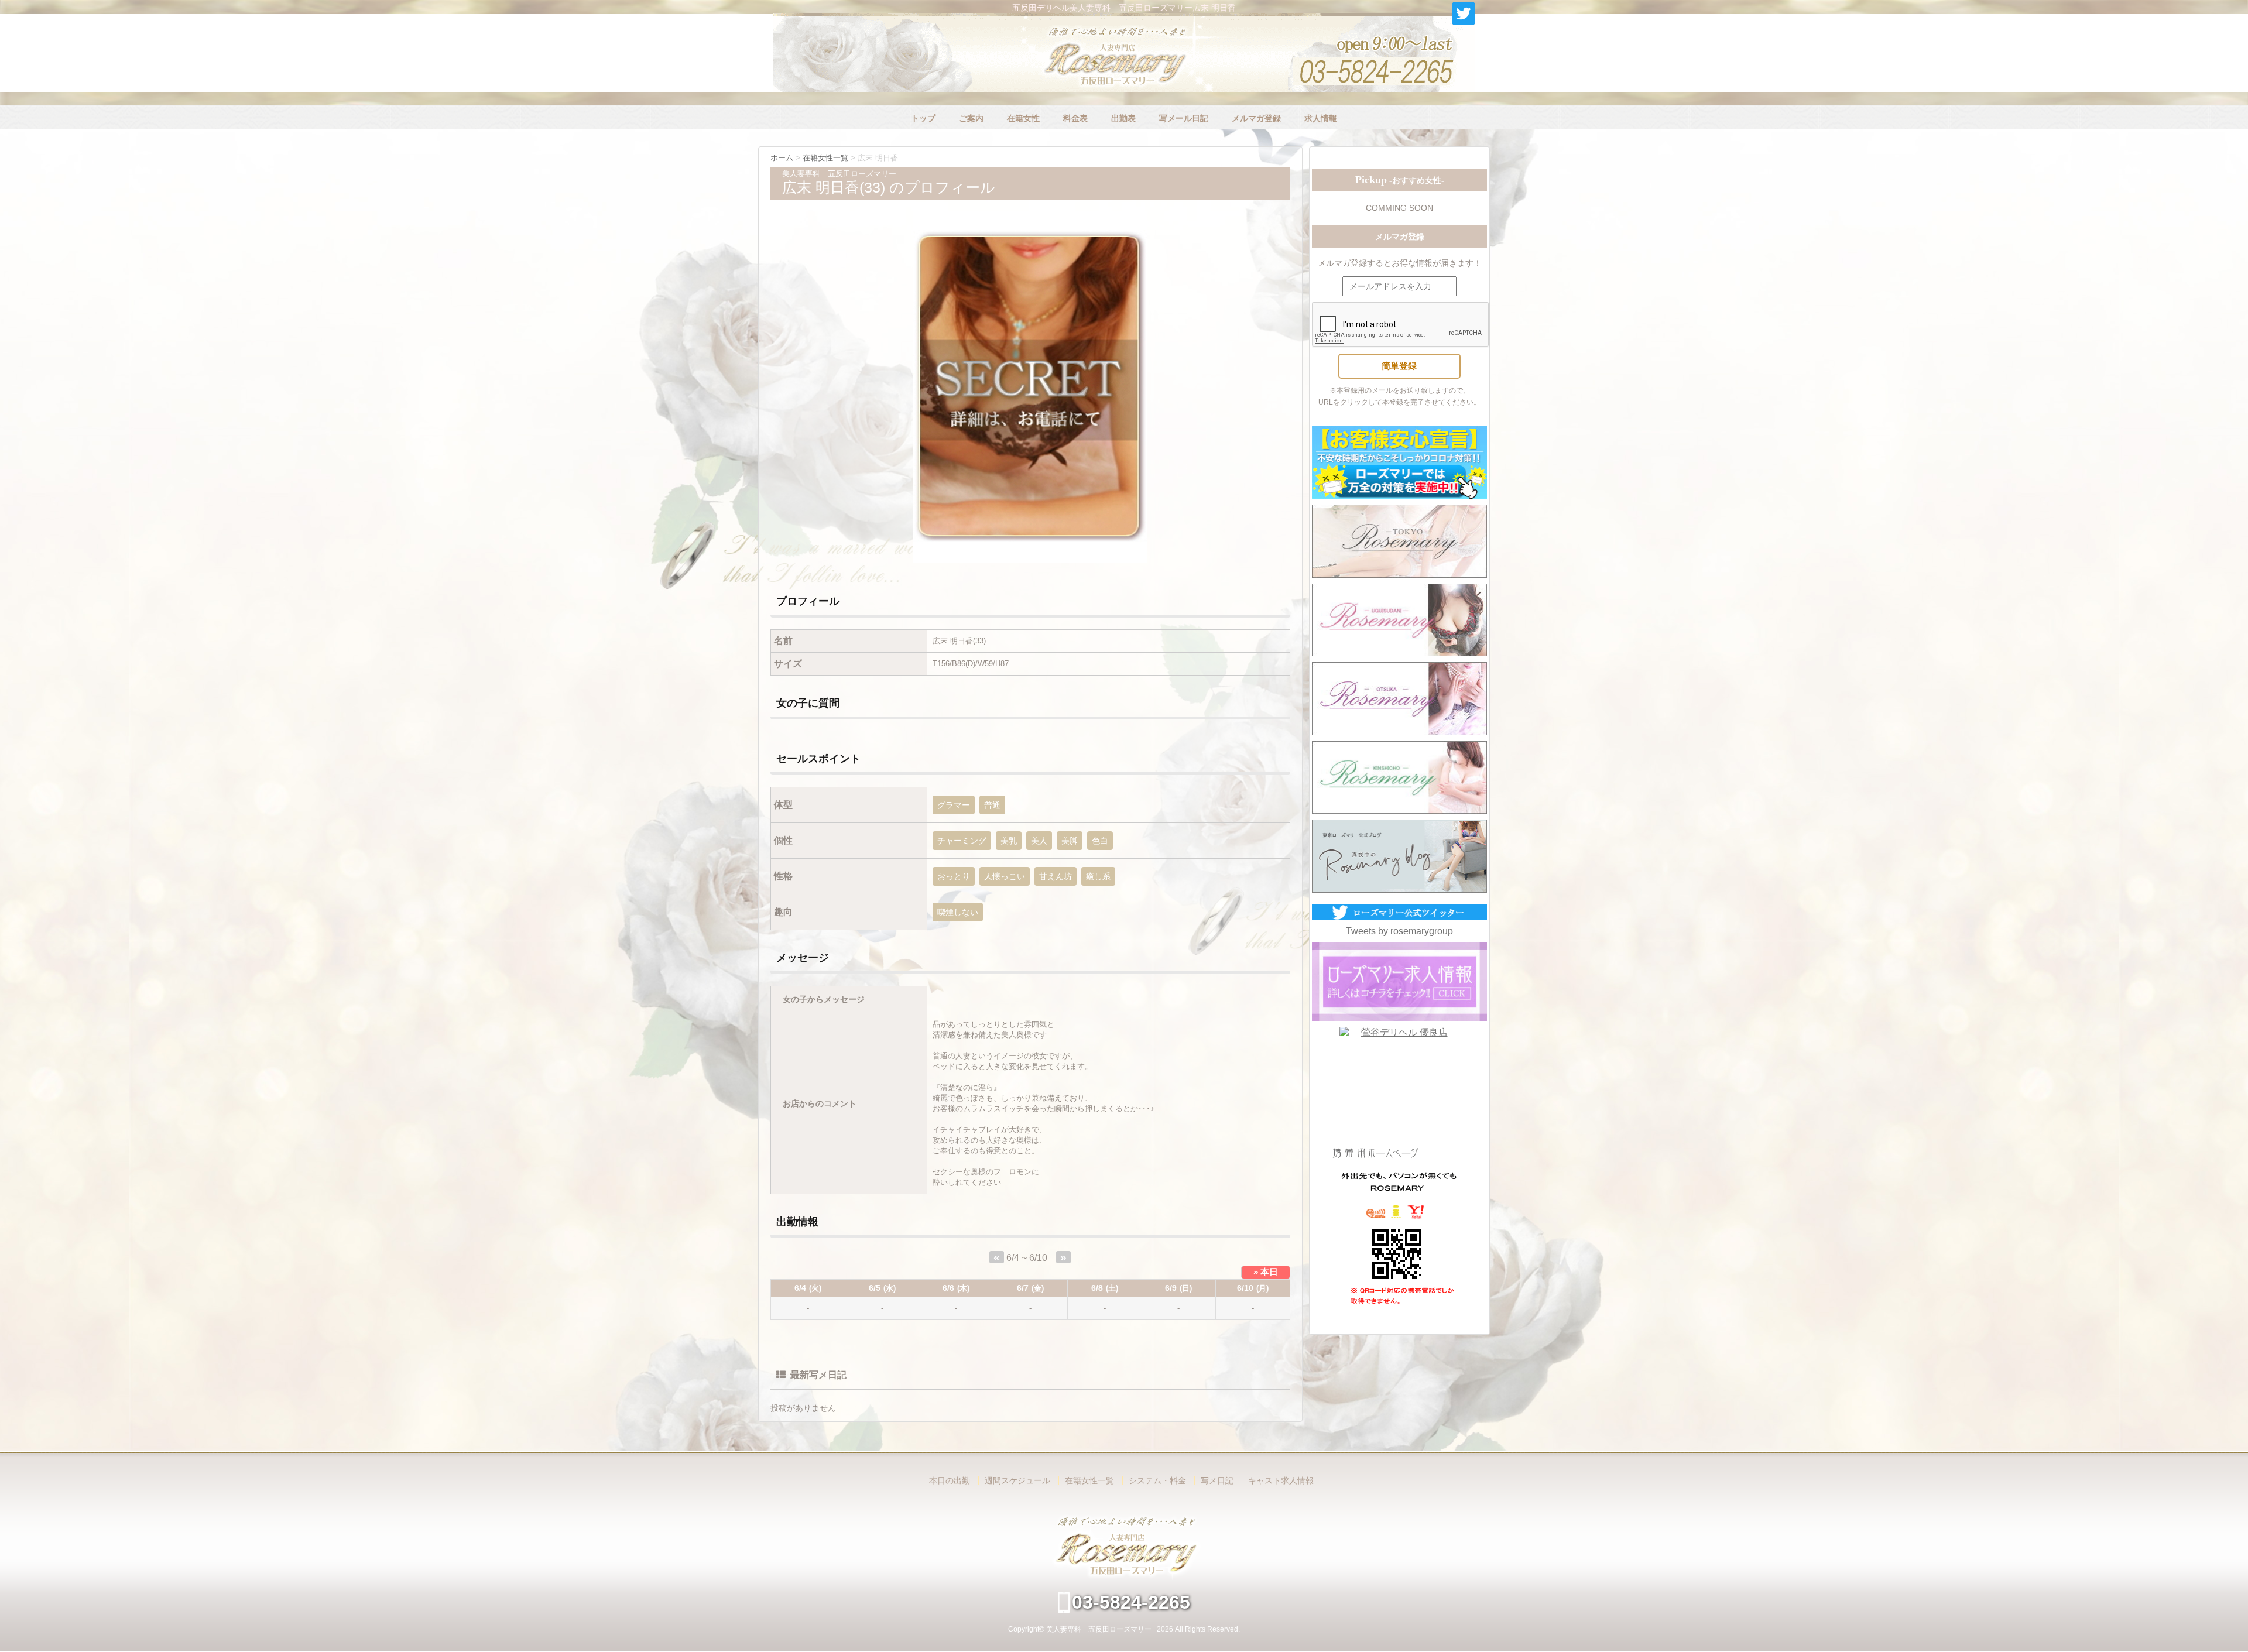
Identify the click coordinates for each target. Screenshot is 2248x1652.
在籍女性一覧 (1089, 1480)
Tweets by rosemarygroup (1399, 931)
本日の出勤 (950, 1480)
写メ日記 (1217, 1480)
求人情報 (1321, 118)
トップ (923, 118)
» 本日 (1266, 1272)
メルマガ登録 (1256, 118)
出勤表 (1123, 118)
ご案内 (971, 118)
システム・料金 (1157, 1480)
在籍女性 (1023, 118)
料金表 (1075, 118)
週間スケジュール (1017, 1480)
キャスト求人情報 (1281, 1480)
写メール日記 (1184, 118)
